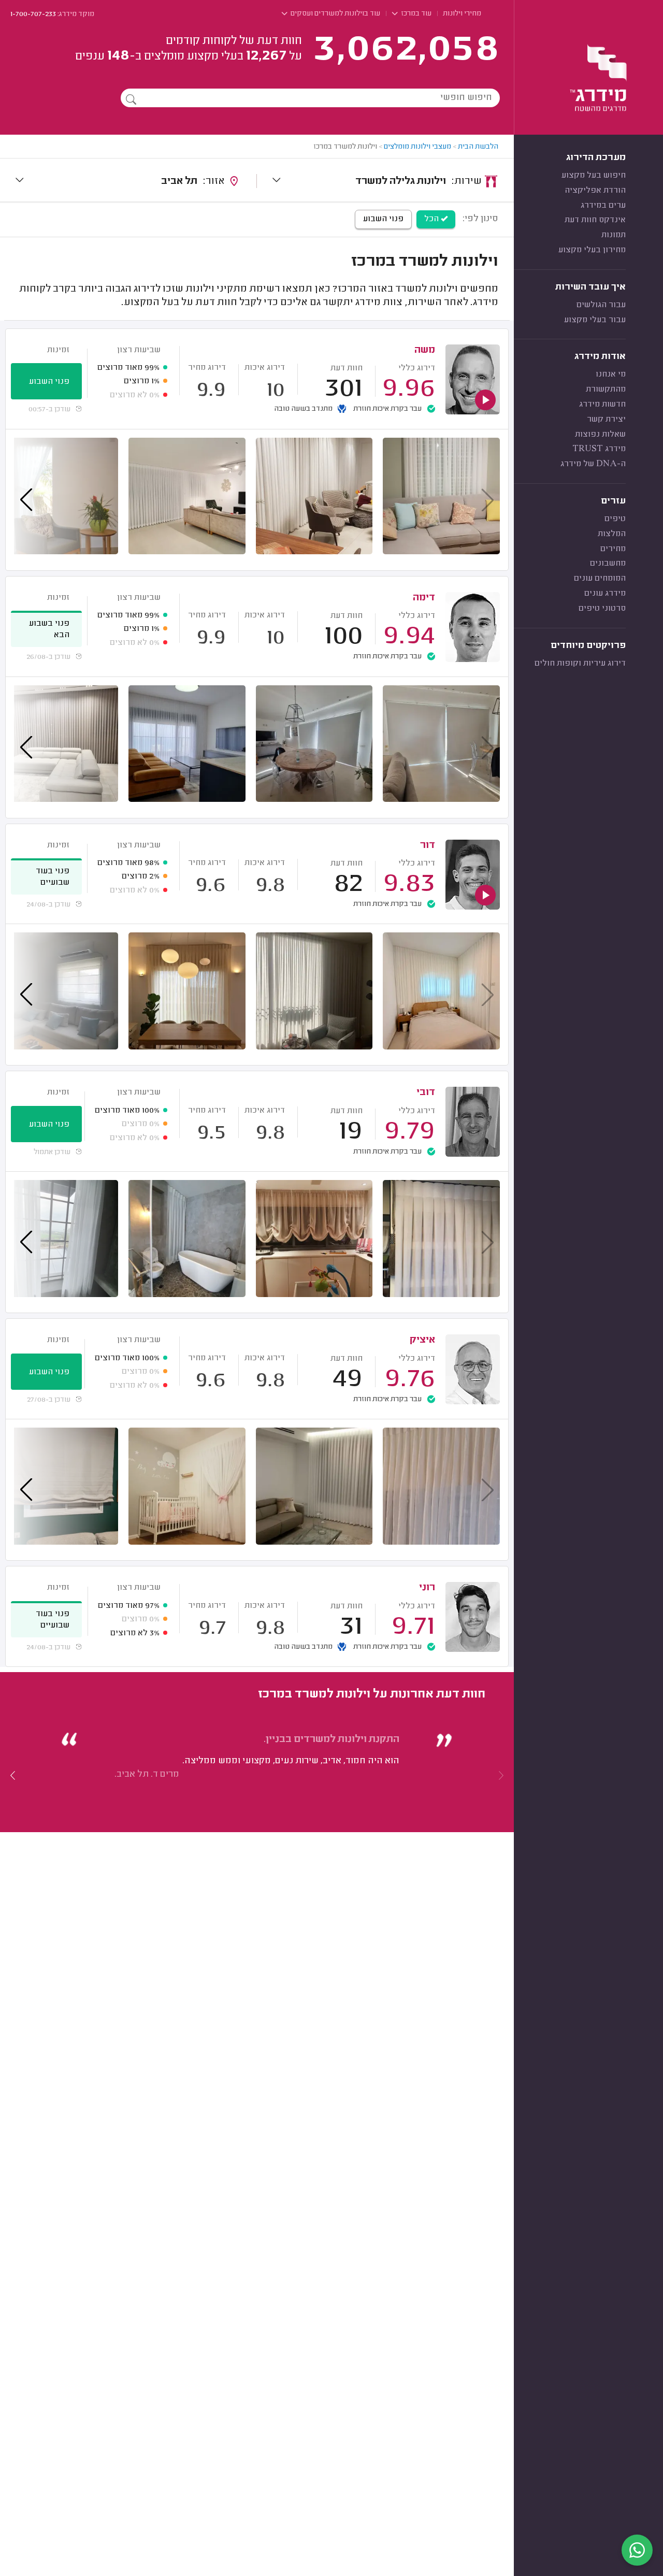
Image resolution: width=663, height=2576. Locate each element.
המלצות (612, 534)
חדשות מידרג (602, 405)
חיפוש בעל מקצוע (594, 176)
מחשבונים (608, 564)
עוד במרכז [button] (415, 14)
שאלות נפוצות (600, 435)
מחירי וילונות (462, 14)
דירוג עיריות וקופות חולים (580, 664)
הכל (433, 219)
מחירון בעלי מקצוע (592, 250)
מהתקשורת (606, 390)
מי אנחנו (611, 375)
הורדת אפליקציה (595, 191)
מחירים (613, 549)
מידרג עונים (605, 594)
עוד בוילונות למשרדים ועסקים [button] (335, 14)
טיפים (615, 519)
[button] (13, 1775)
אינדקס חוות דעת (595, 220)
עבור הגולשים (601, 305)
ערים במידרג (603, 206)
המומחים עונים (600, 579)
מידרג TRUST (599, 449)
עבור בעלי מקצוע (595, 320)
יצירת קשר (606, 420)
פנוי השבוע (383, 219)
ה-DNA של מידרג (593, 464)
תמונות (614, 235)
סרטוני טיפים (602, 609)
